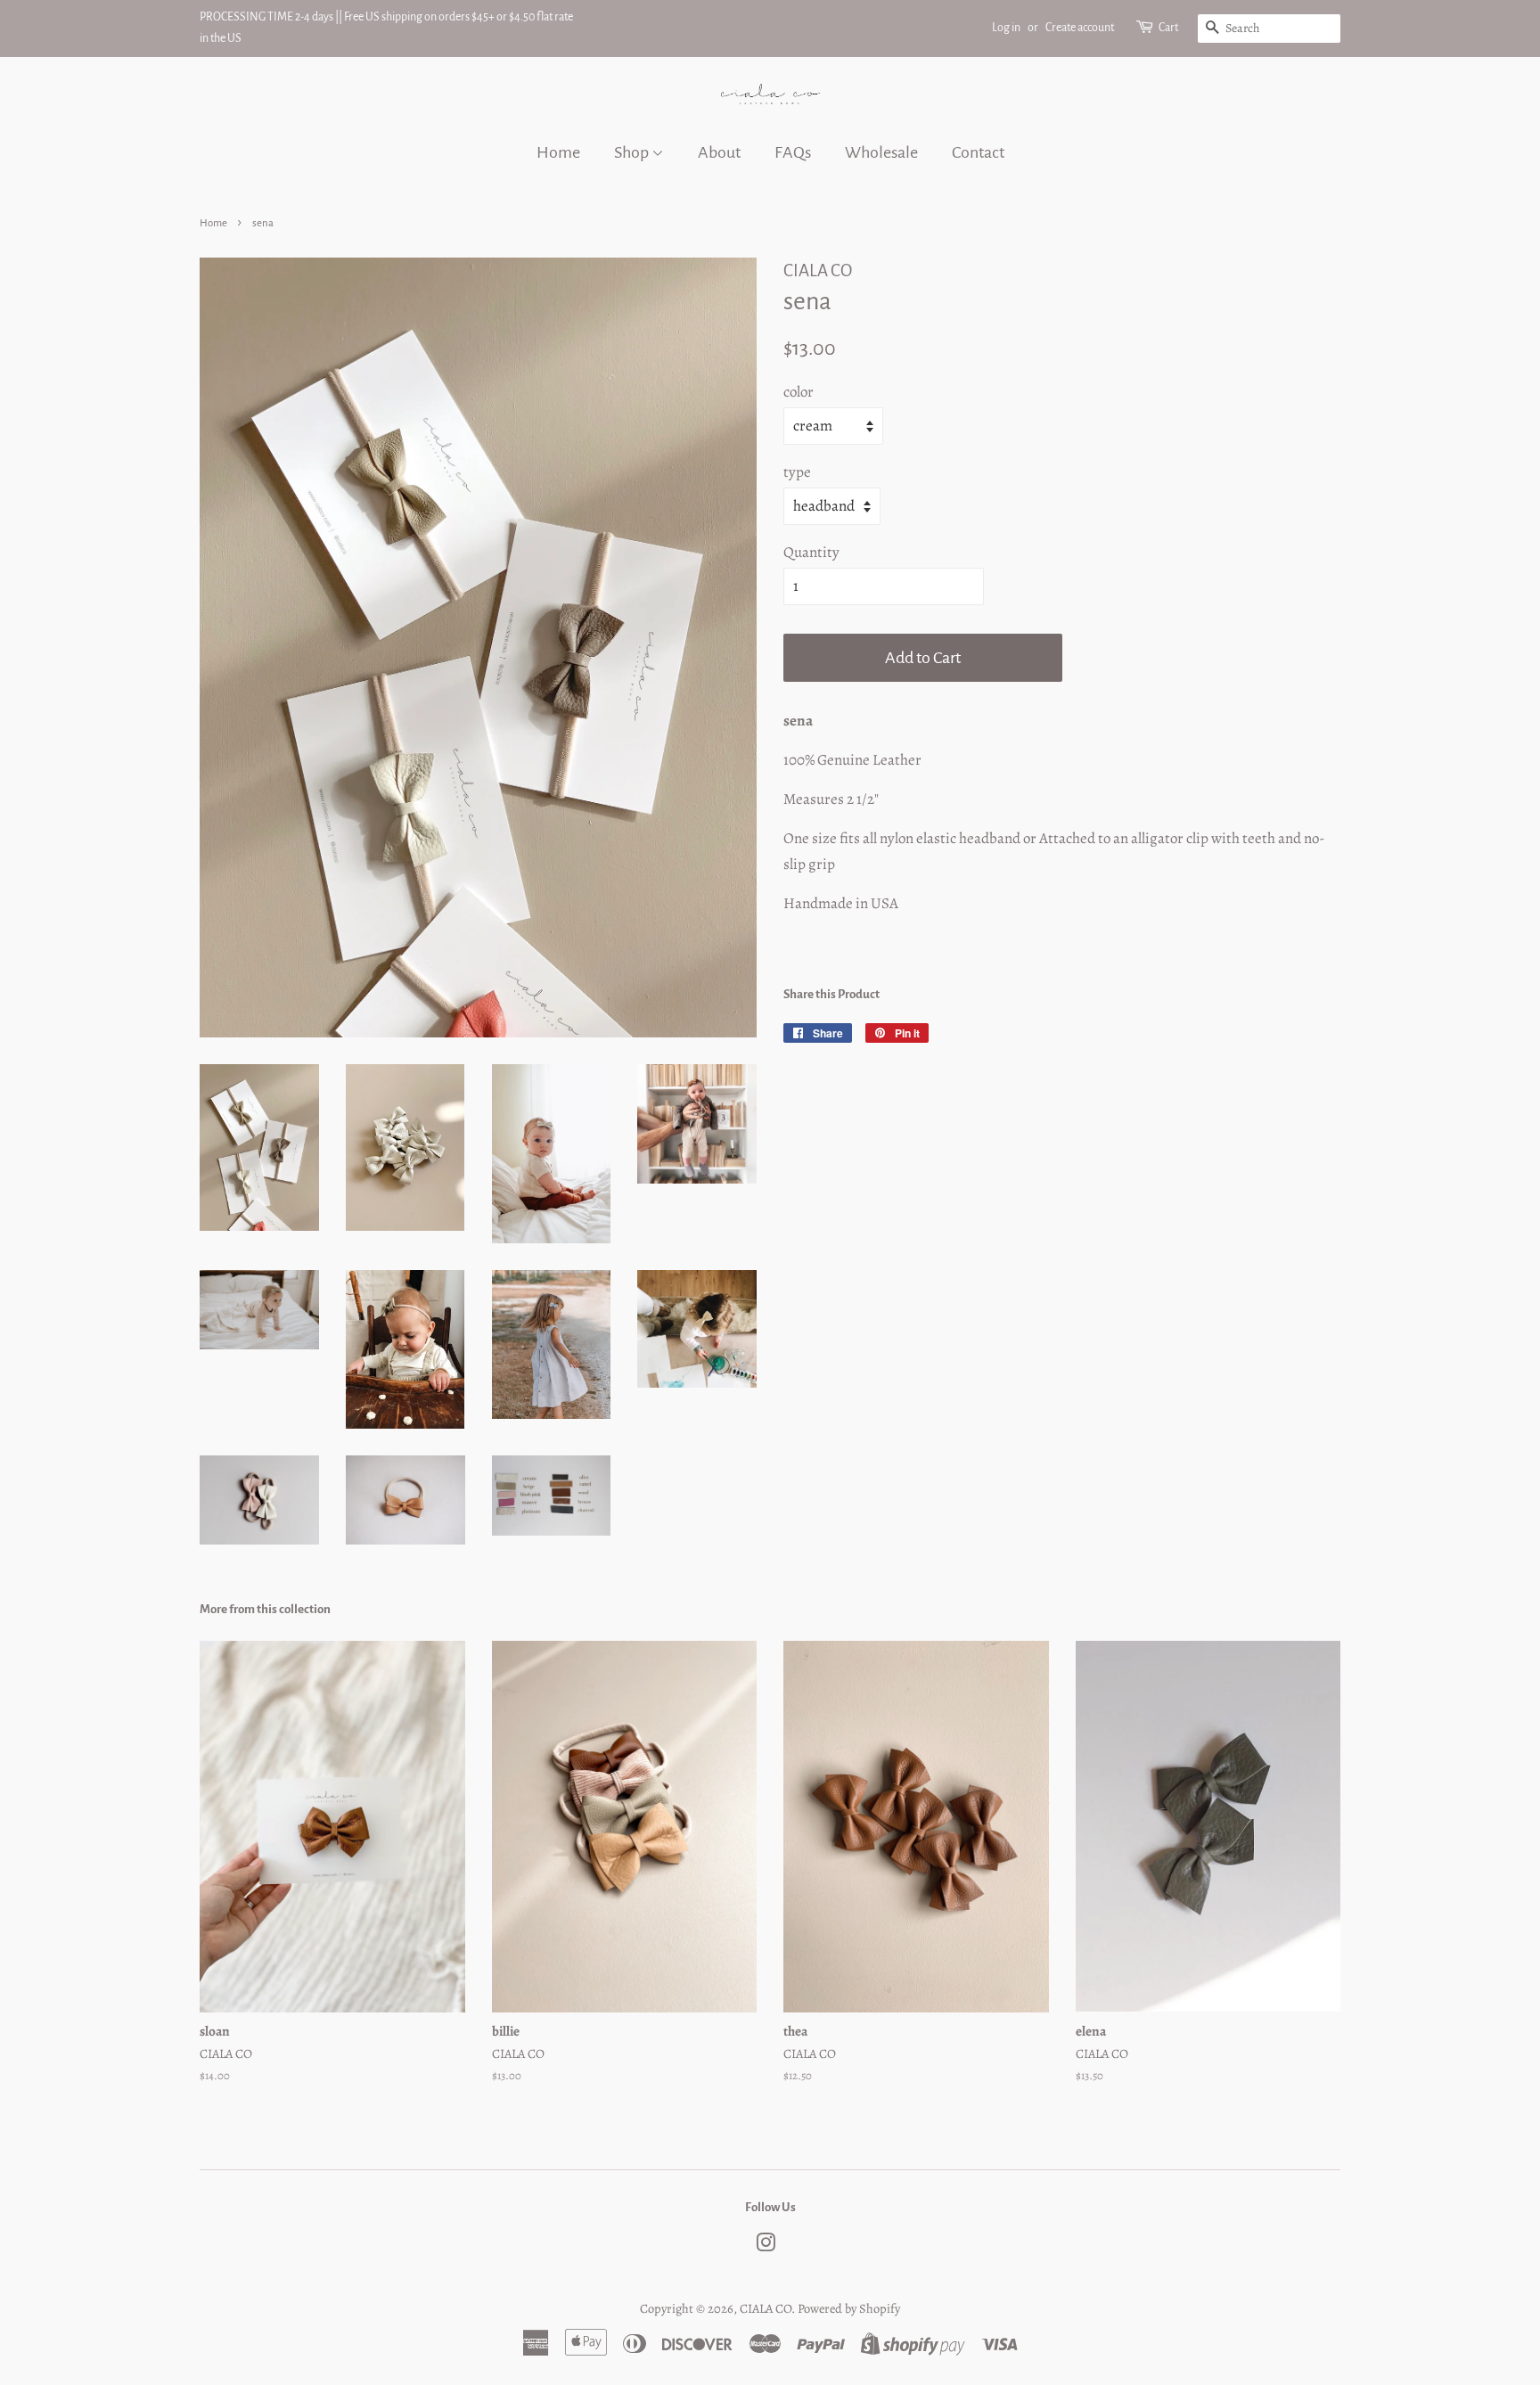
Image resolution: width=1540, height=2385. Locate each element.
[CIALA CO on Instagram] (766, 2246)
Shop (633, 152)
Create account (1080, 28)
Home (558, 152)
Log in (1006, 28)
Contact (978, 152)
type (797, 472)
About (719, 152)
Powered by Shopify (849, 2308)
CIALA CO (766, 2308)
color (799, 392)
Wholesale (881, 152)
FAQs (793, 152)
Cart (1168, 28)
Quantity (811, 552)
